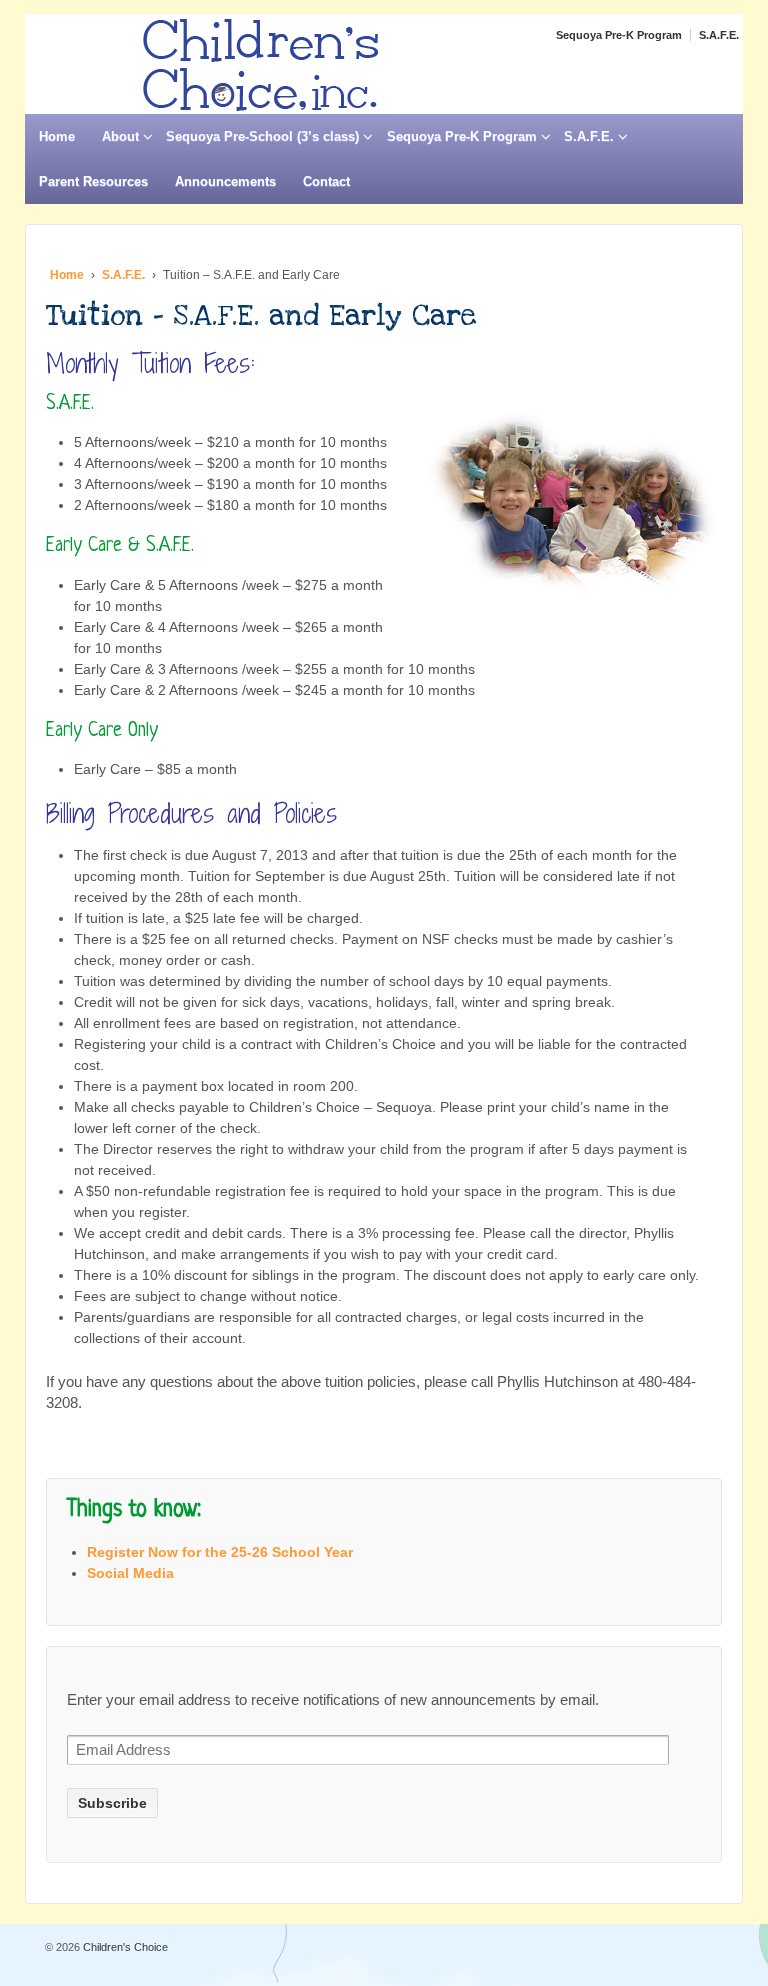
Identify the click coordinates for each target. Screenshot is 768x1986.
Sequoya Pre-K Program (619, 35)
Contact (326, 181)
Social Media (130, 1573)
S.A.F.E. (719, 35)
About (120, 136)
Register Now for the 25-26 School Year (220, 1552)
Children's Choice (124, 1947)
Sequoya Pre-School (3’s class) (262, 136)
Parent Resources (93, 181)
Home (57, 136)
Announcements (225, 181)
